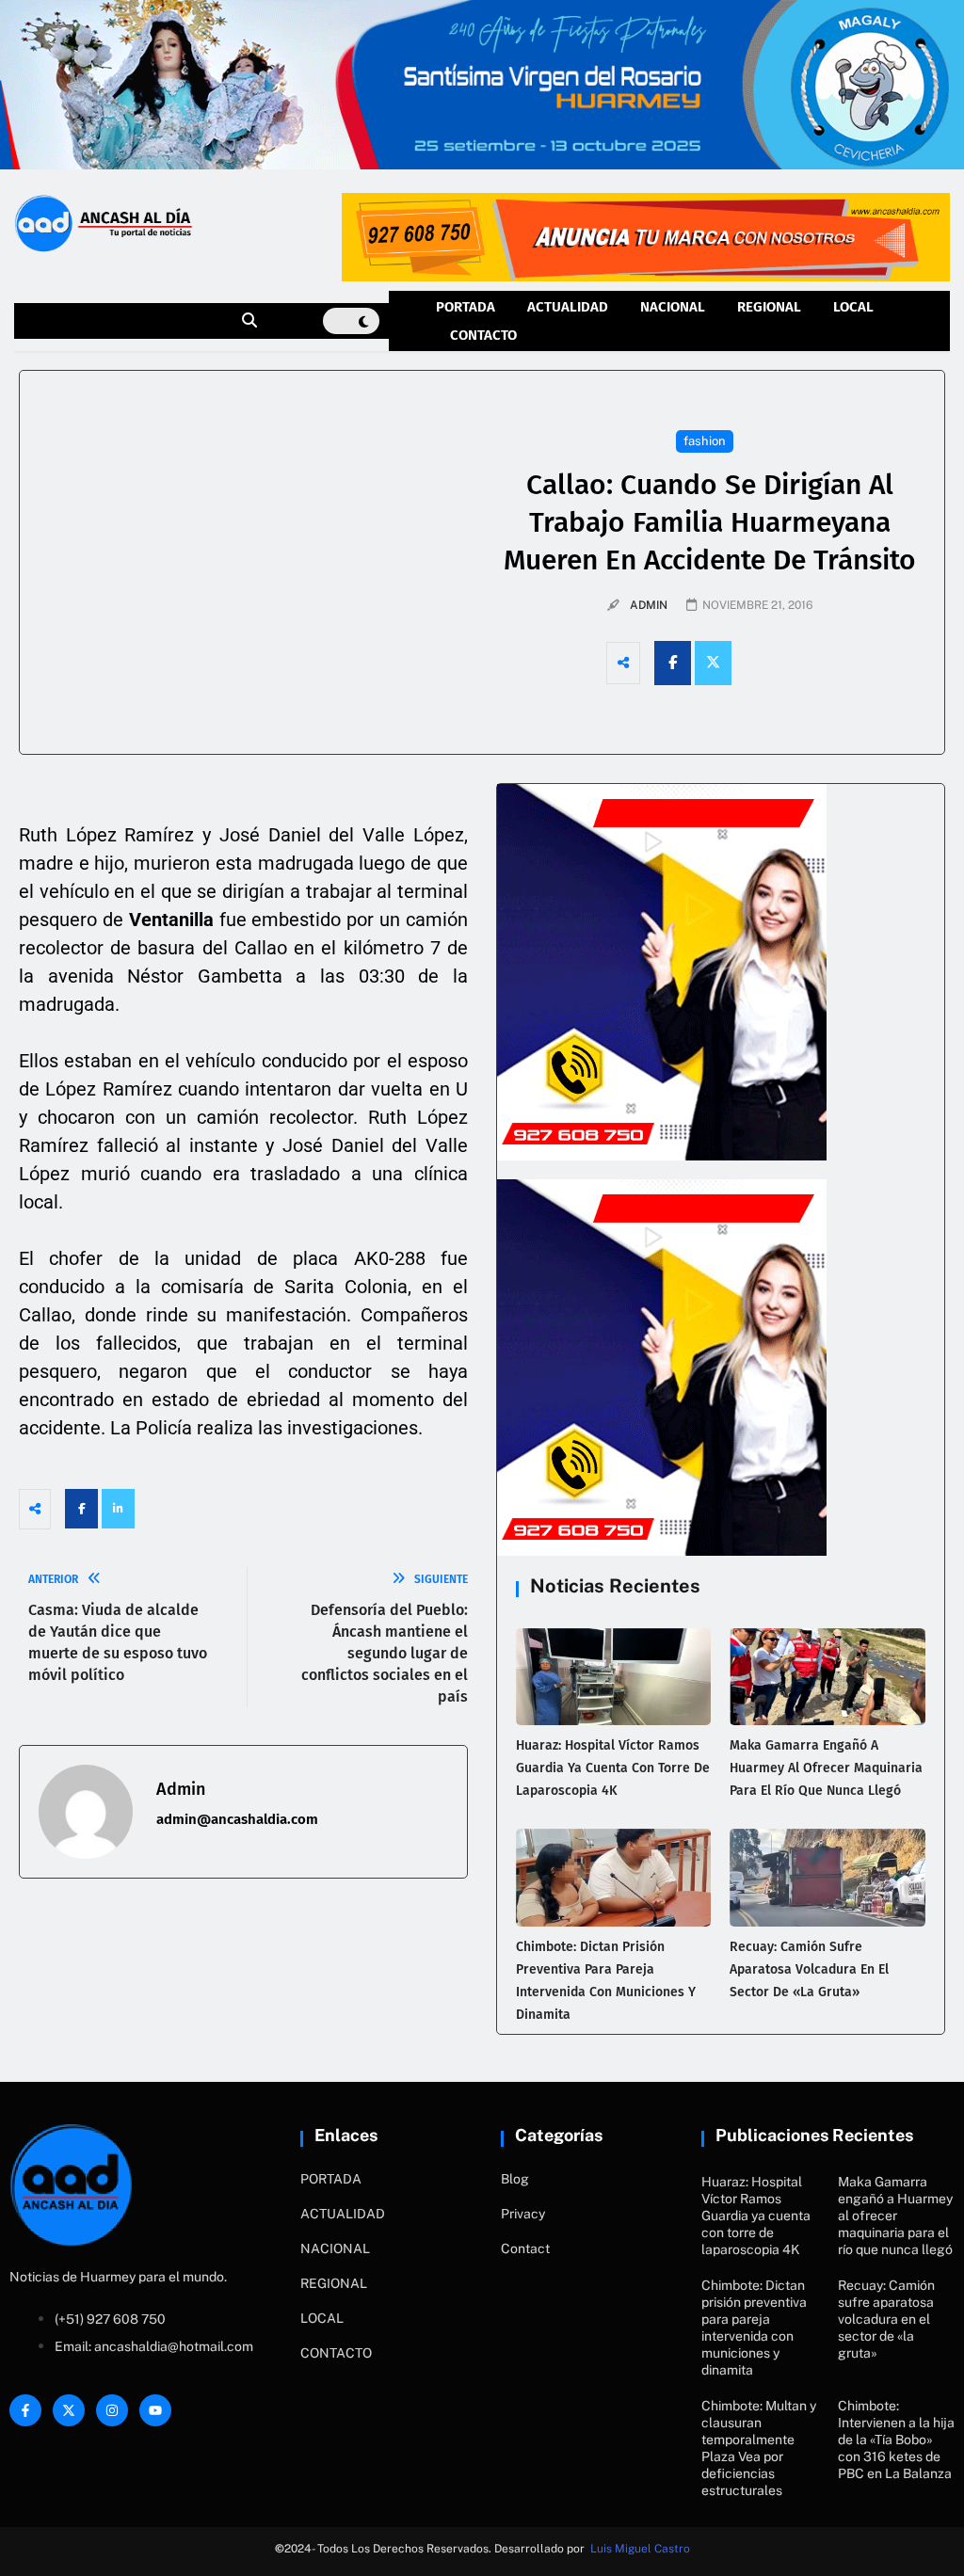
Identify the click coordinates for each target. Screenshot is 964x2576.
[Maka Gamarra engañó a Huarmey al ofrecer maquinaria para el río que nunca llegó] (827, 1677)
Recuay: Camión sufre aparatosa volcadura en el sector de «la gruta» (809, 1969)
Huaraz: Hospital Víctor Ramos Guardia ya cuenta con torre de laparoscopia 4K (613, 1768)
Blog (515, 2179)
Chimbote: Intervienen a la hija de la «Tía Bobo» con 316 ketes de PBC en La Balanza (896, 2440)
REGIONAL (769, 307)
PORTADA (466, 307)
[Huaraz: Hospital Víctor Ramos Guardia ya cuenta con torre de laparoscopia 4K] (614, 1677)
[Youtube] (155, 2410)
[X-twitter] (69, 2410)
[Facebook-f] (25, 2410)
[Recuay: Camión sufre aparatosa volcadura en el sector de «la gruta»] (827, 1878)
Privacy (523, 2214)
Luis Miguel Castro (640, 2549)
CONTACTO (483, 335)
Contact (525, 2248)
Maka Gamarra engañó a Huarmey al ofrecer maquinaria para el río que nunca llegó (826, 1768)
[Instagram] (112, 2410)
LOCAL (853, 307)
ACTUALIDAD (568, 307)
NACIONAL (673, 307)
